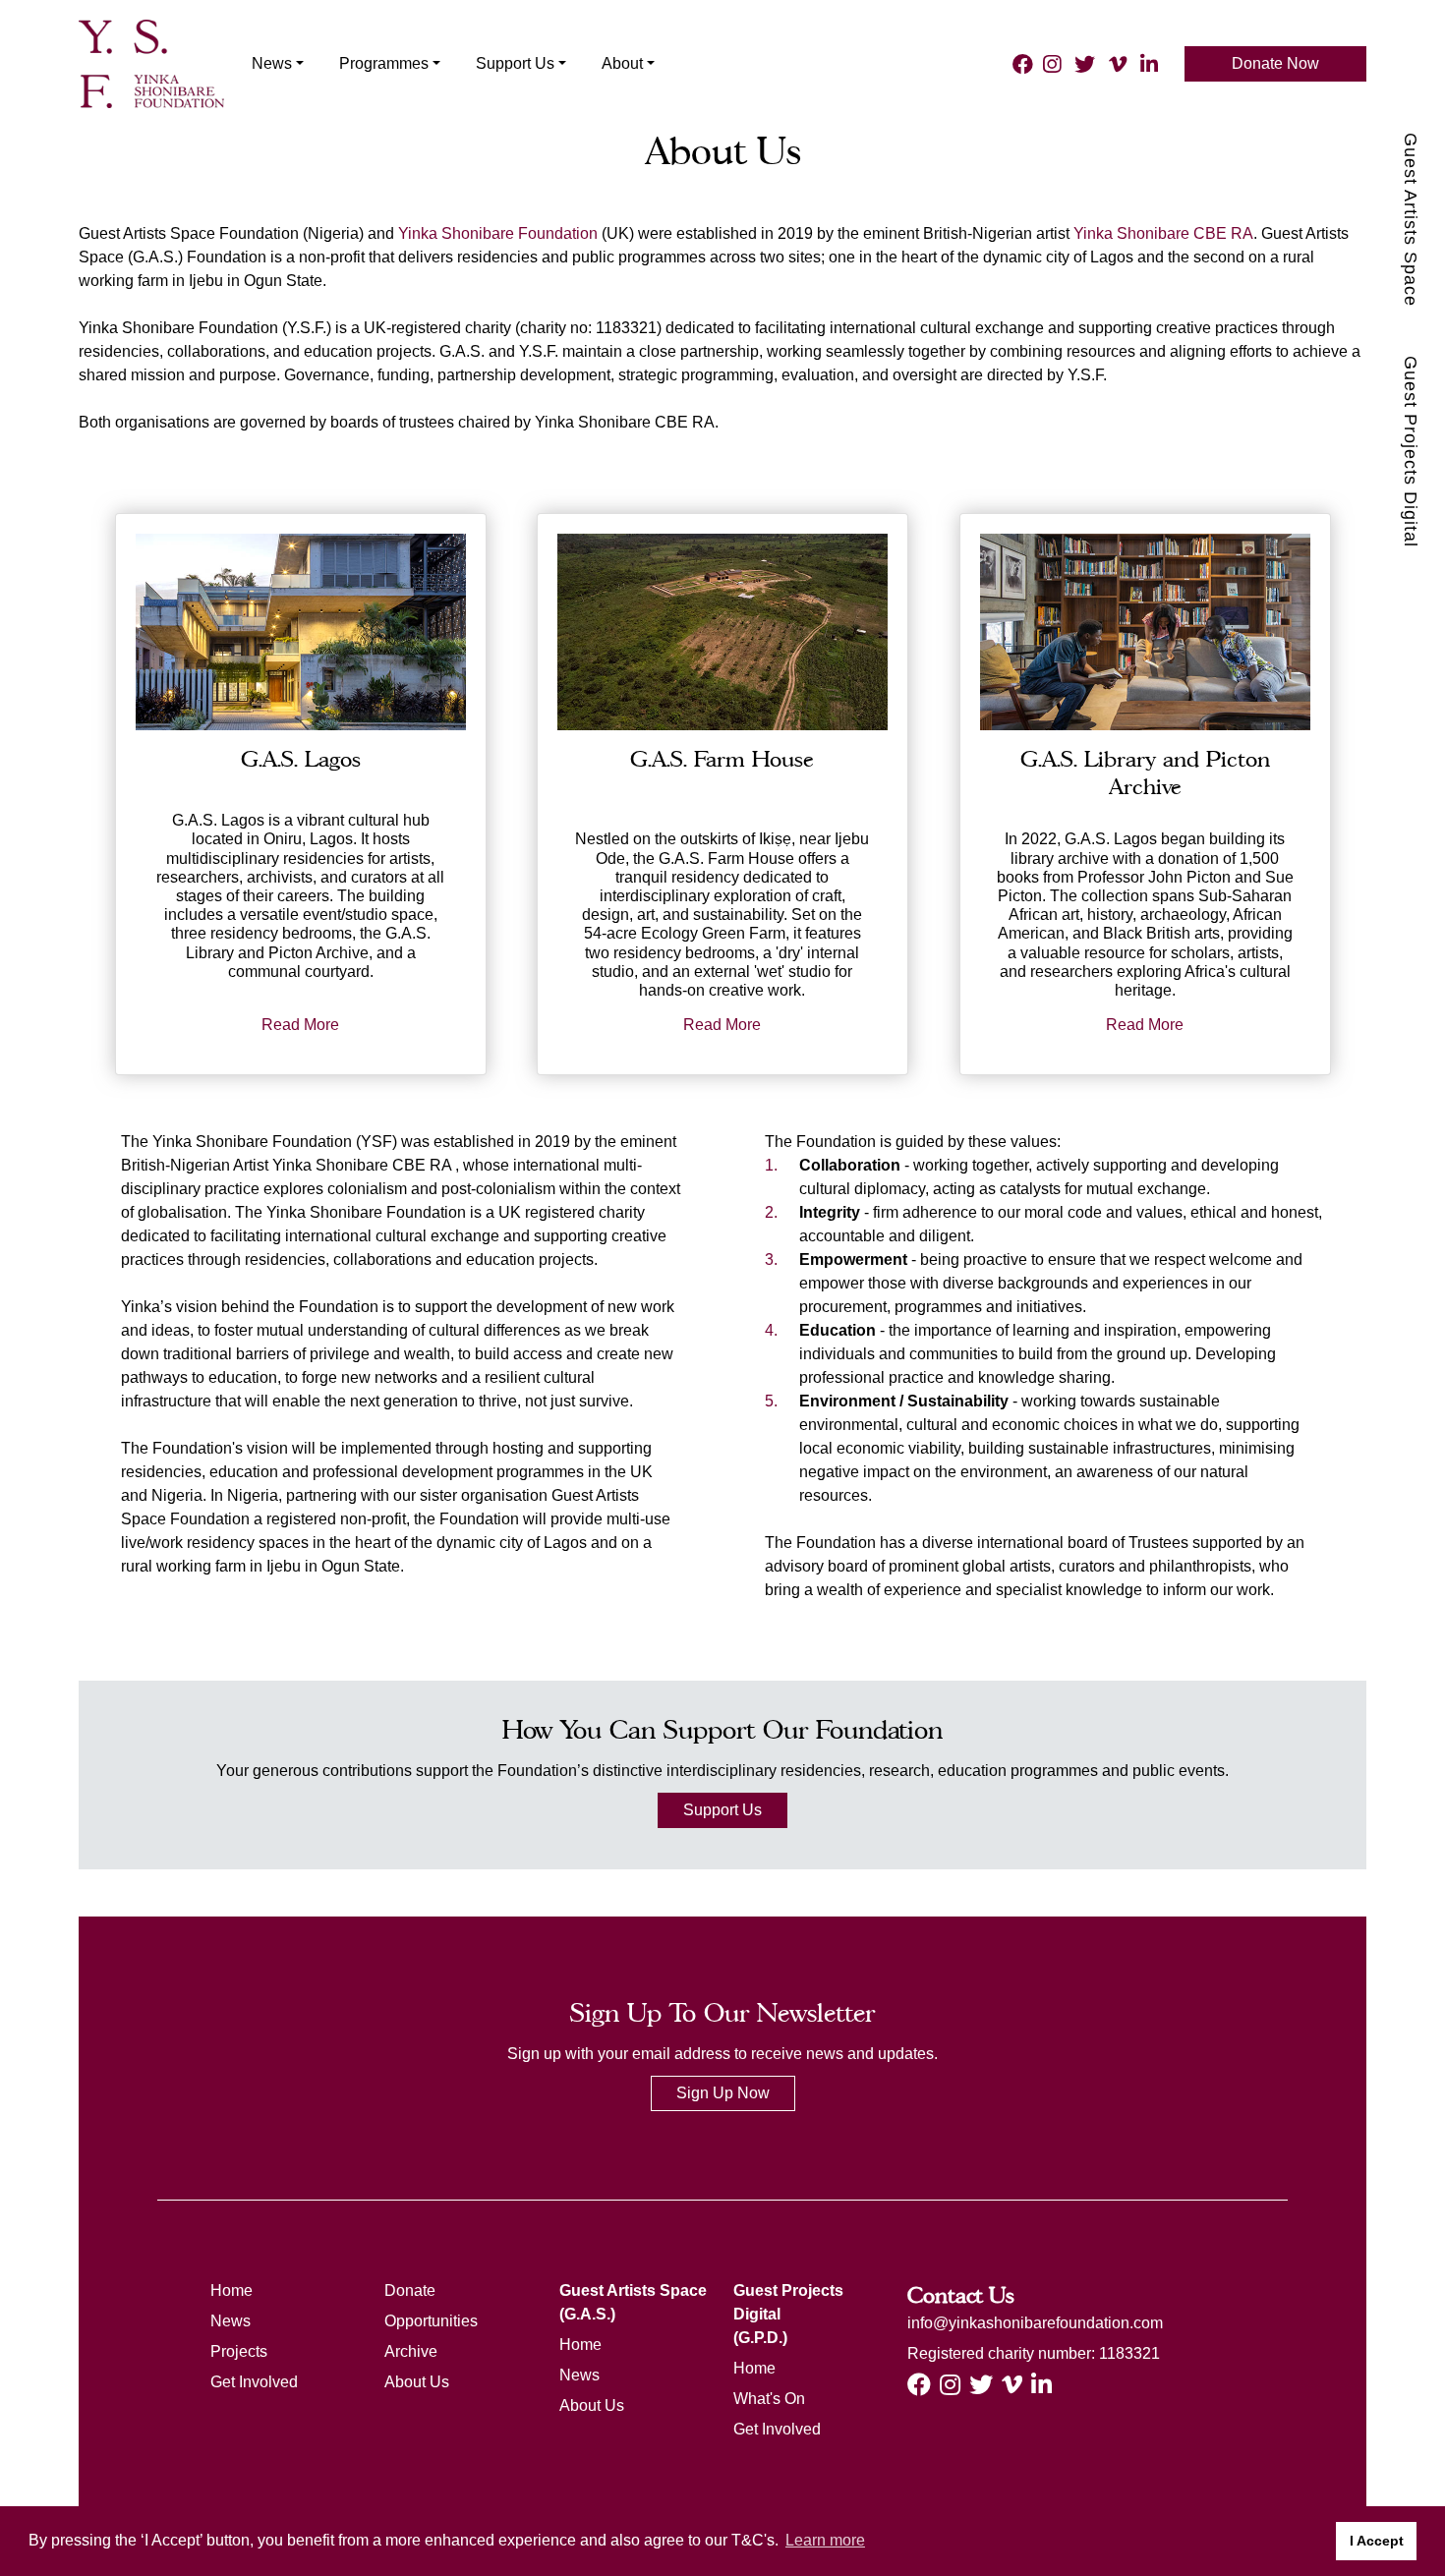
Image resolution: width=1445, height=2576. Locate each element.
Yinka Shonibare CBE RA (1163, 233)
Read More (300, 1025)
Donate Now (1275, 63)
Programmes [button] (384, 63)
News (231, 2321)
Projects (239, 2351)
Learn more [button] (825, 2540)
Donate (410, 2290)
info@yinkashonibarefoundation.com (1035, 2323)
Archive (411, 2351)
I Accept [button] (1377, 2541)
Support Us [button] (515, 63)
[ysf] (151, 62)
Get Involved (254, 2382)
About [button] (622, 63)
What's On (769, 2399)
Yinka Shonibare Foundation (498, 233)
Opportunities (431, 2321)
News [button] (272, 63)
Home (231, 2290)
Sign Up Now (723, 2093)
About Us (417, 2382)
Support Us (722, 1810)
